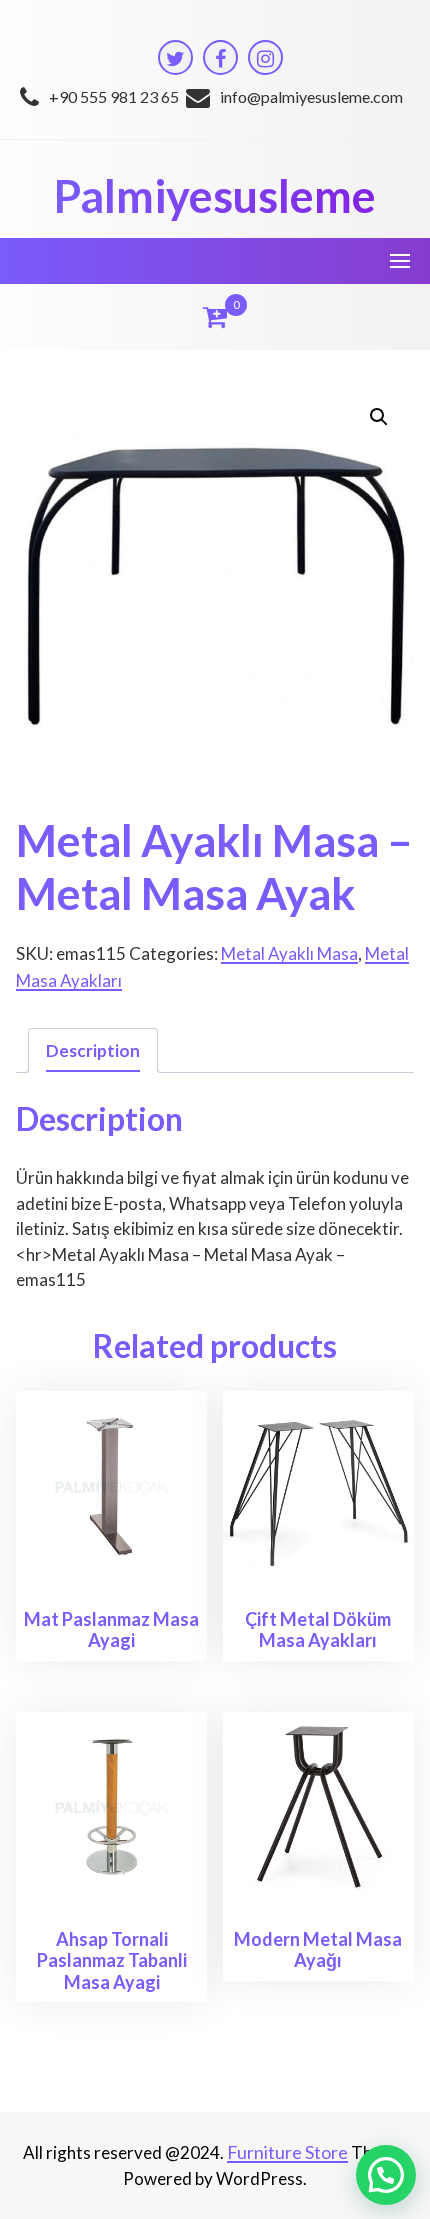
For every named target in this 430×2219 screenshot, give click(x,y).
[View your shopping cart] (215, 317)
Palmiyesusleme (215, 196)
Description (93, 1050)
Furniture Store (287, 2152)
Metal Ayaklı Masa (289, 953)
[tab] (93, 1050)
